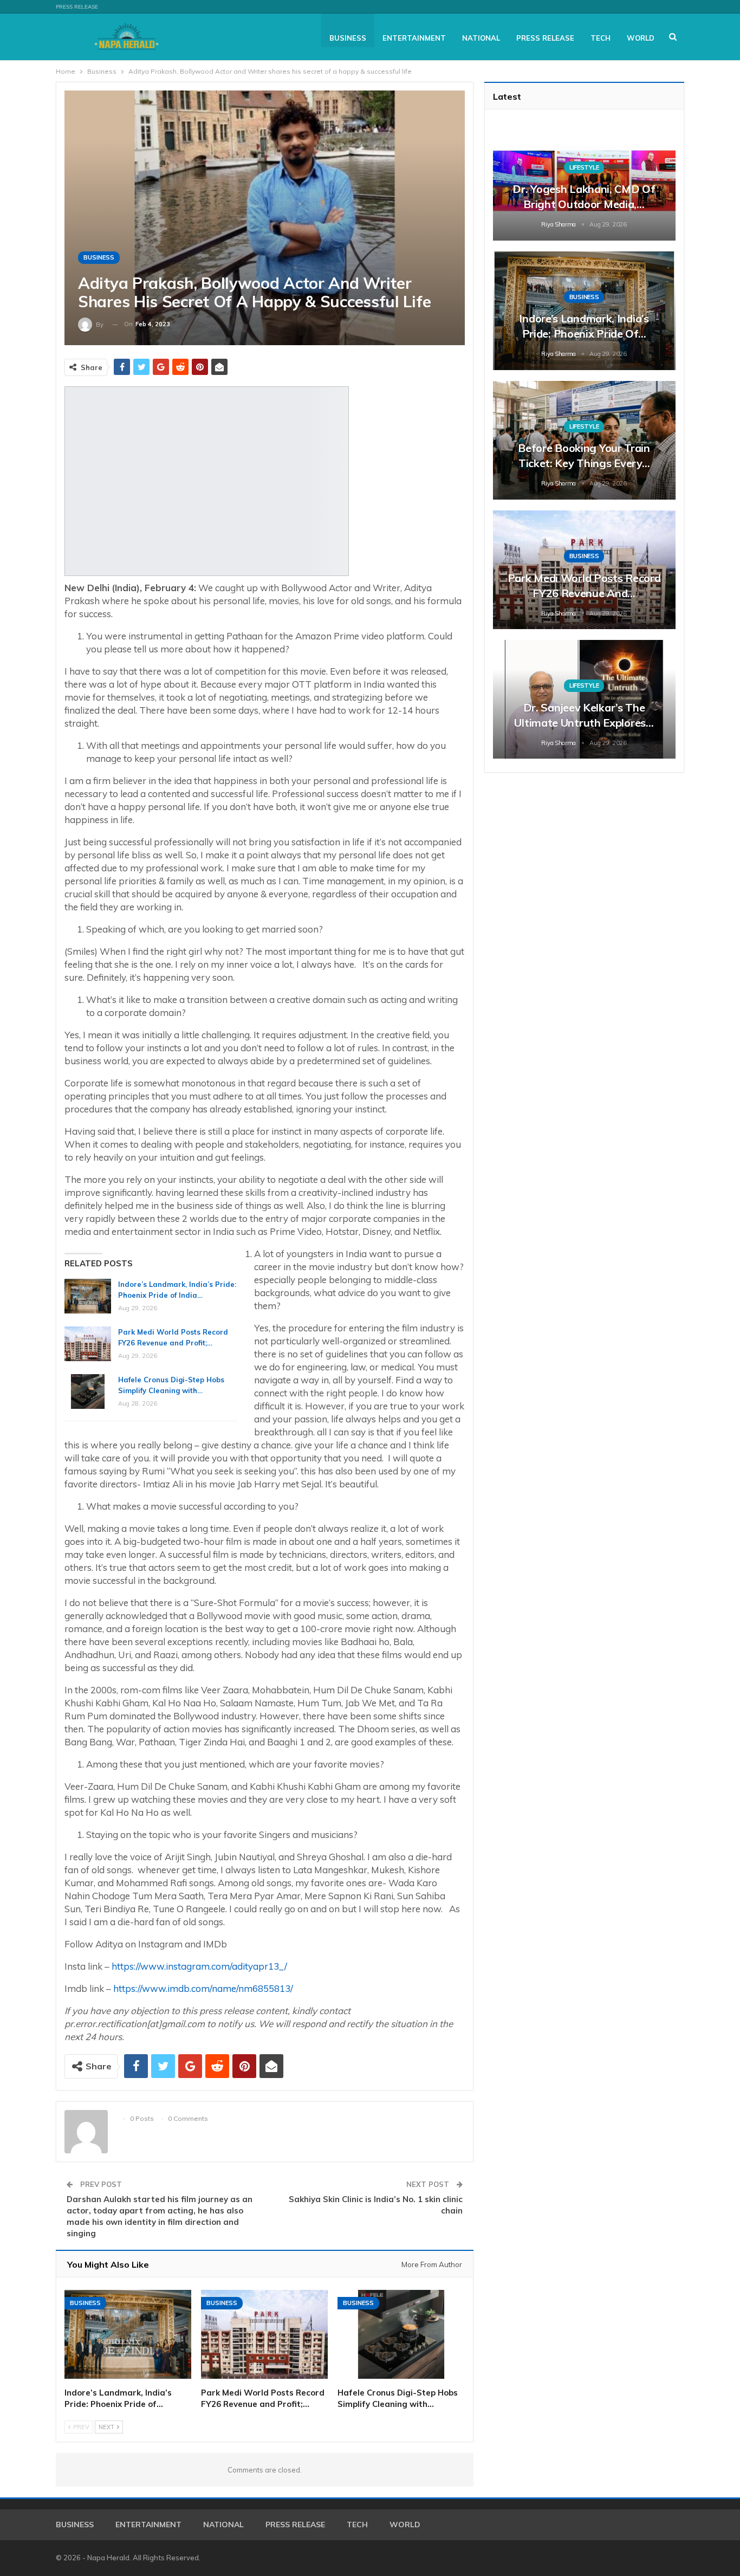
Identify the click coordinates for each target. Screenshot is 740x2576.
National (481, 38)
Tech (601, 38)
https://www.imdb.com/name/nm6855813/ (203, 1988)
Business (348, 38)
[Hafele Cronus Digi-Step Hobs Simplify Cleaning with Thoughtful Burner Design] (88, 1391)
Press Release (77, 7)
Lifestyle (584, 167)
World (641, 38)
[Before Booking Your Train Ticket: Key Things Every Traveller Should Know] (584, 440)
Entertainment (414, 38)
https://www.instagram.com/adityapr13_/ (199, 1966)
